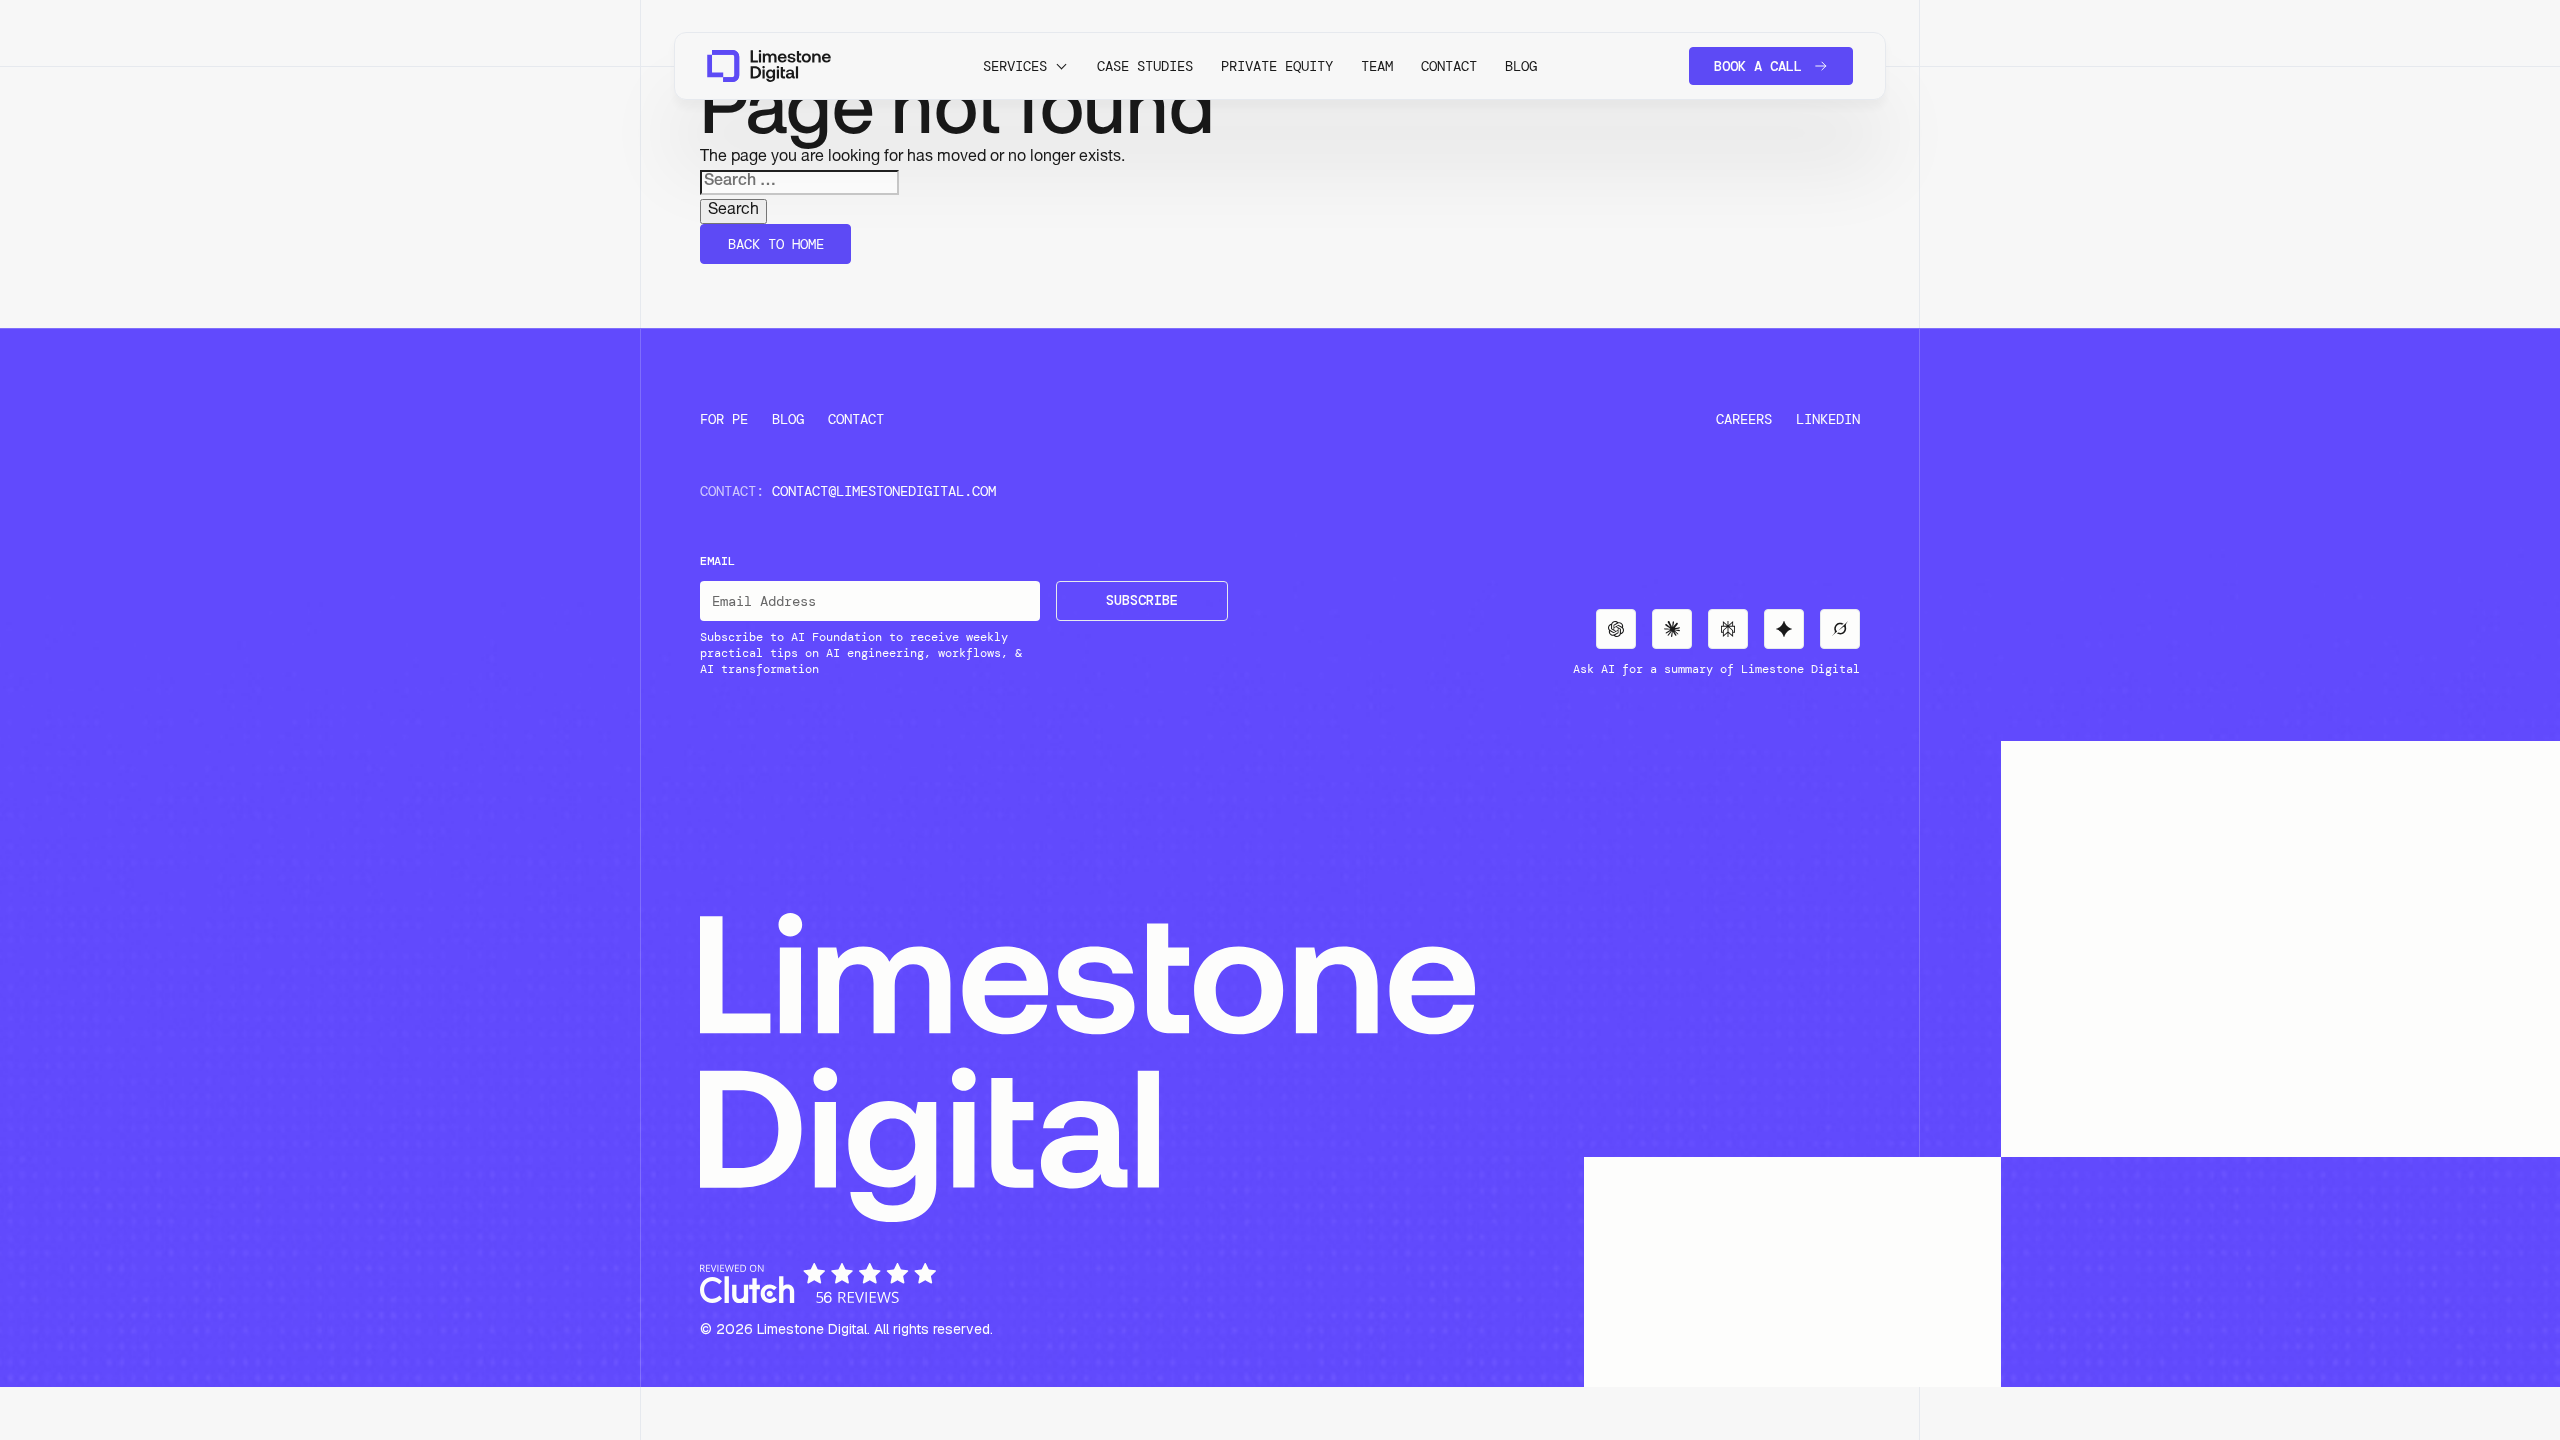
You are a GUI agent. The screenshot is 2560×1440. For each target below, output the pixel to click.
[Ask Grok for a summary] (1840, 629)
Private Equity (1277, 66)
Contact (1449, 66)
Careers (1744, 419)
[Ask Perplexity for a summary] (1728, 629)
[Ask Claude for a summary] (1672, 629)
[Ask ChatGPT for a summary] (1616, 629)
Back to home (776, 244)
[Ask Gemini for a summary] (1784, 629)
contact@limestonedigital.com (884, 491)
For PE (724, 419)
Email (717, 561)
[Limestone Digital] (769, 66)
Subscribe (1142, 600)
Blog (1521, 66)
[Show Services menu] (1061, 66)
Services (1015, 66)
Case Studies (1145, 66)
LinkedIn (1828, 419)
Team (1377, 66)
